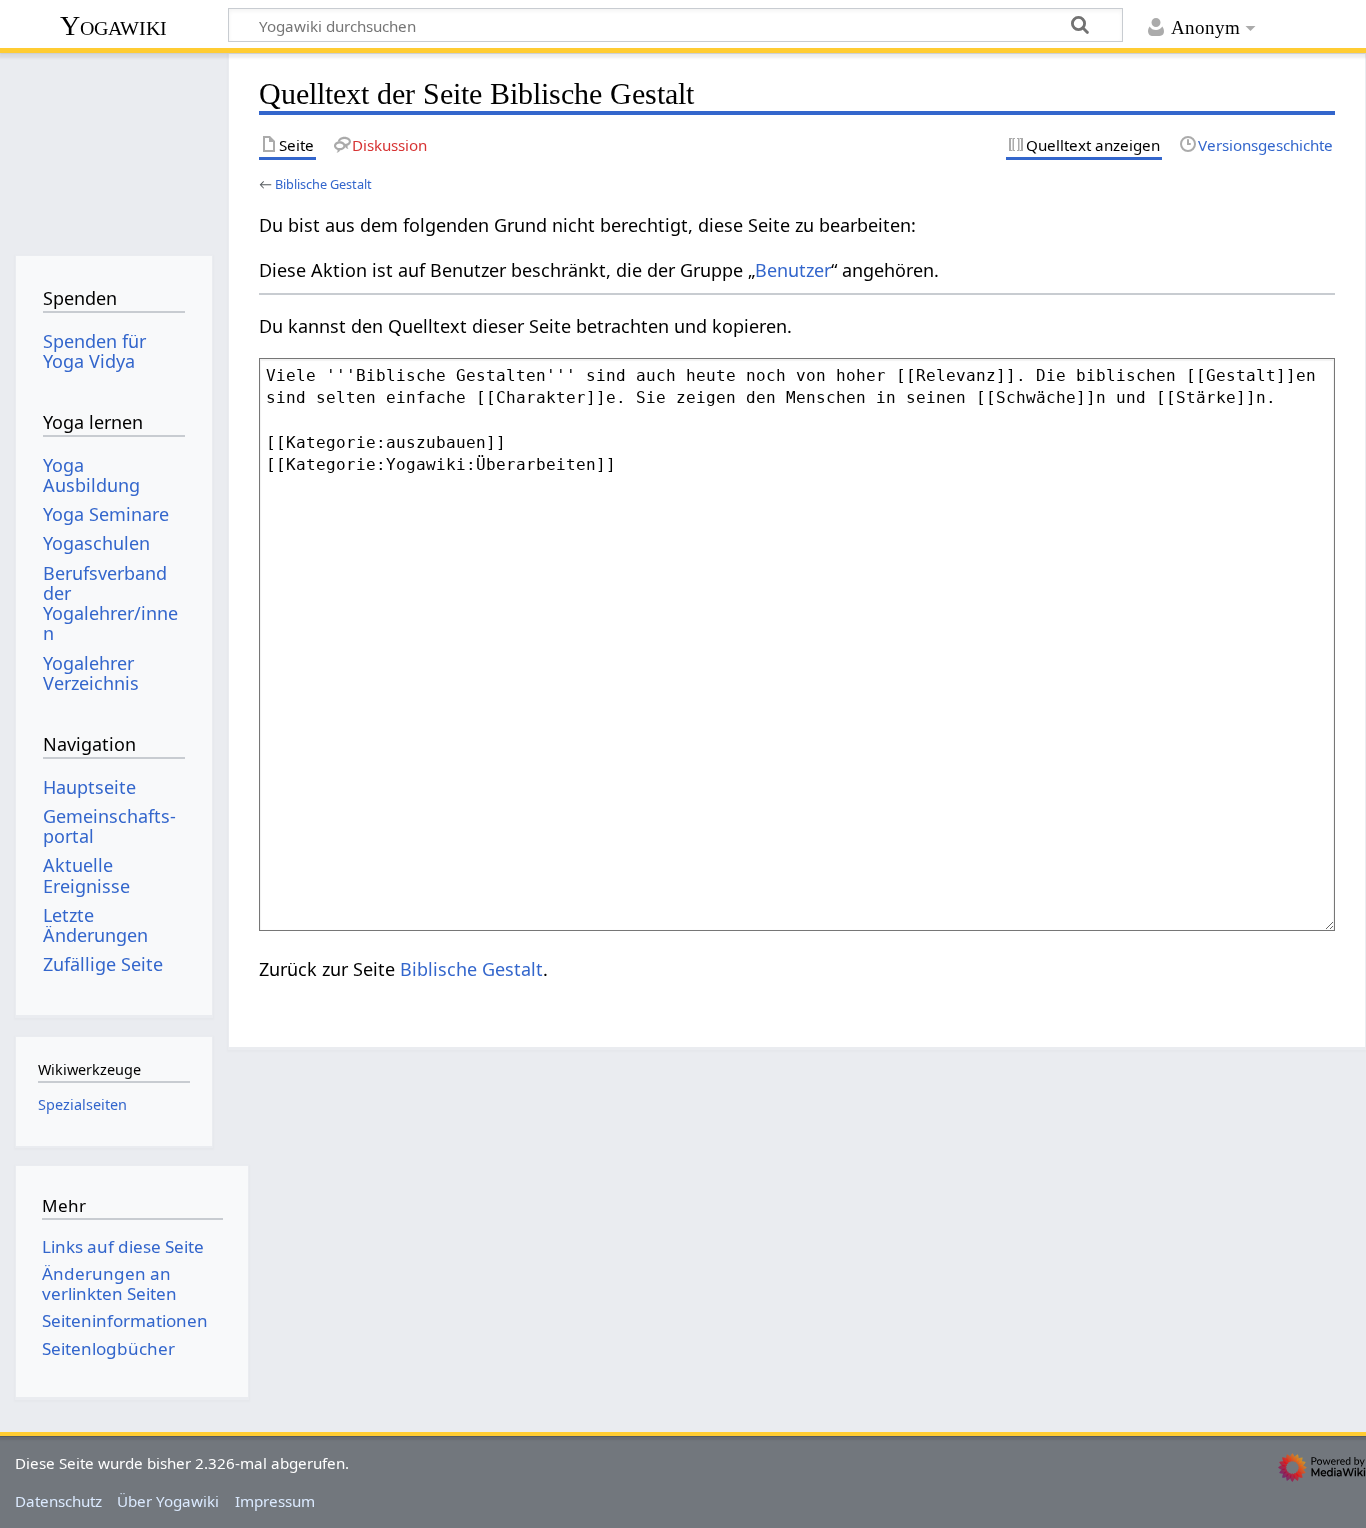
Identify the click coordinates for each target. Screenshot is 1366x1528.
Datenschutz (58, 1501)
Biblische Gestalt (323, 184)
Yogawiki (113, 25)
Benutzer (793, 270)
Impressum (275, 1501)
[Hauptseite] (113, 147)
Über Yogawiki (168, 1501)
